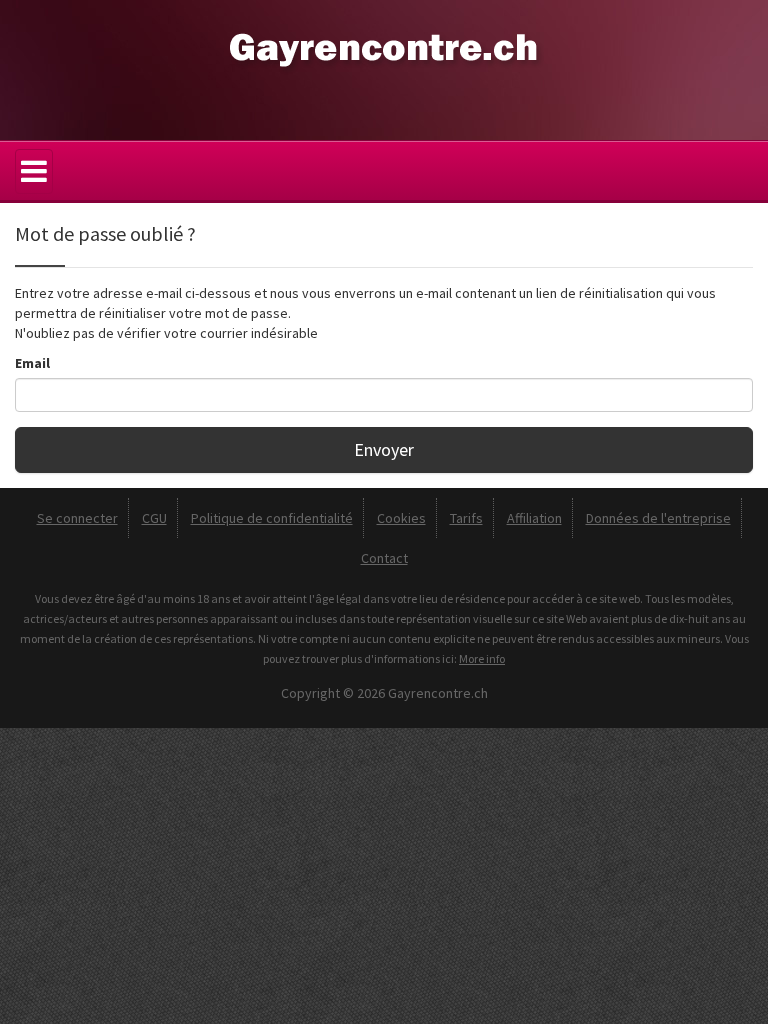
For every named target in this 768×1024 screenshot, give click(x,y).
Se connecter (77, 518)
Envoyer (384, 449)
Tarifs (466, 518)
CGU (154, 518)
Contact (384, 558)
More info (482, 658)
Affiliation (534, 518)
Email (32, 363)
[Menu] (34, 171)
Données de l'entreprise (658, 518)
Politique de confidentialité (272, 518)
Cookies (401, 518)
